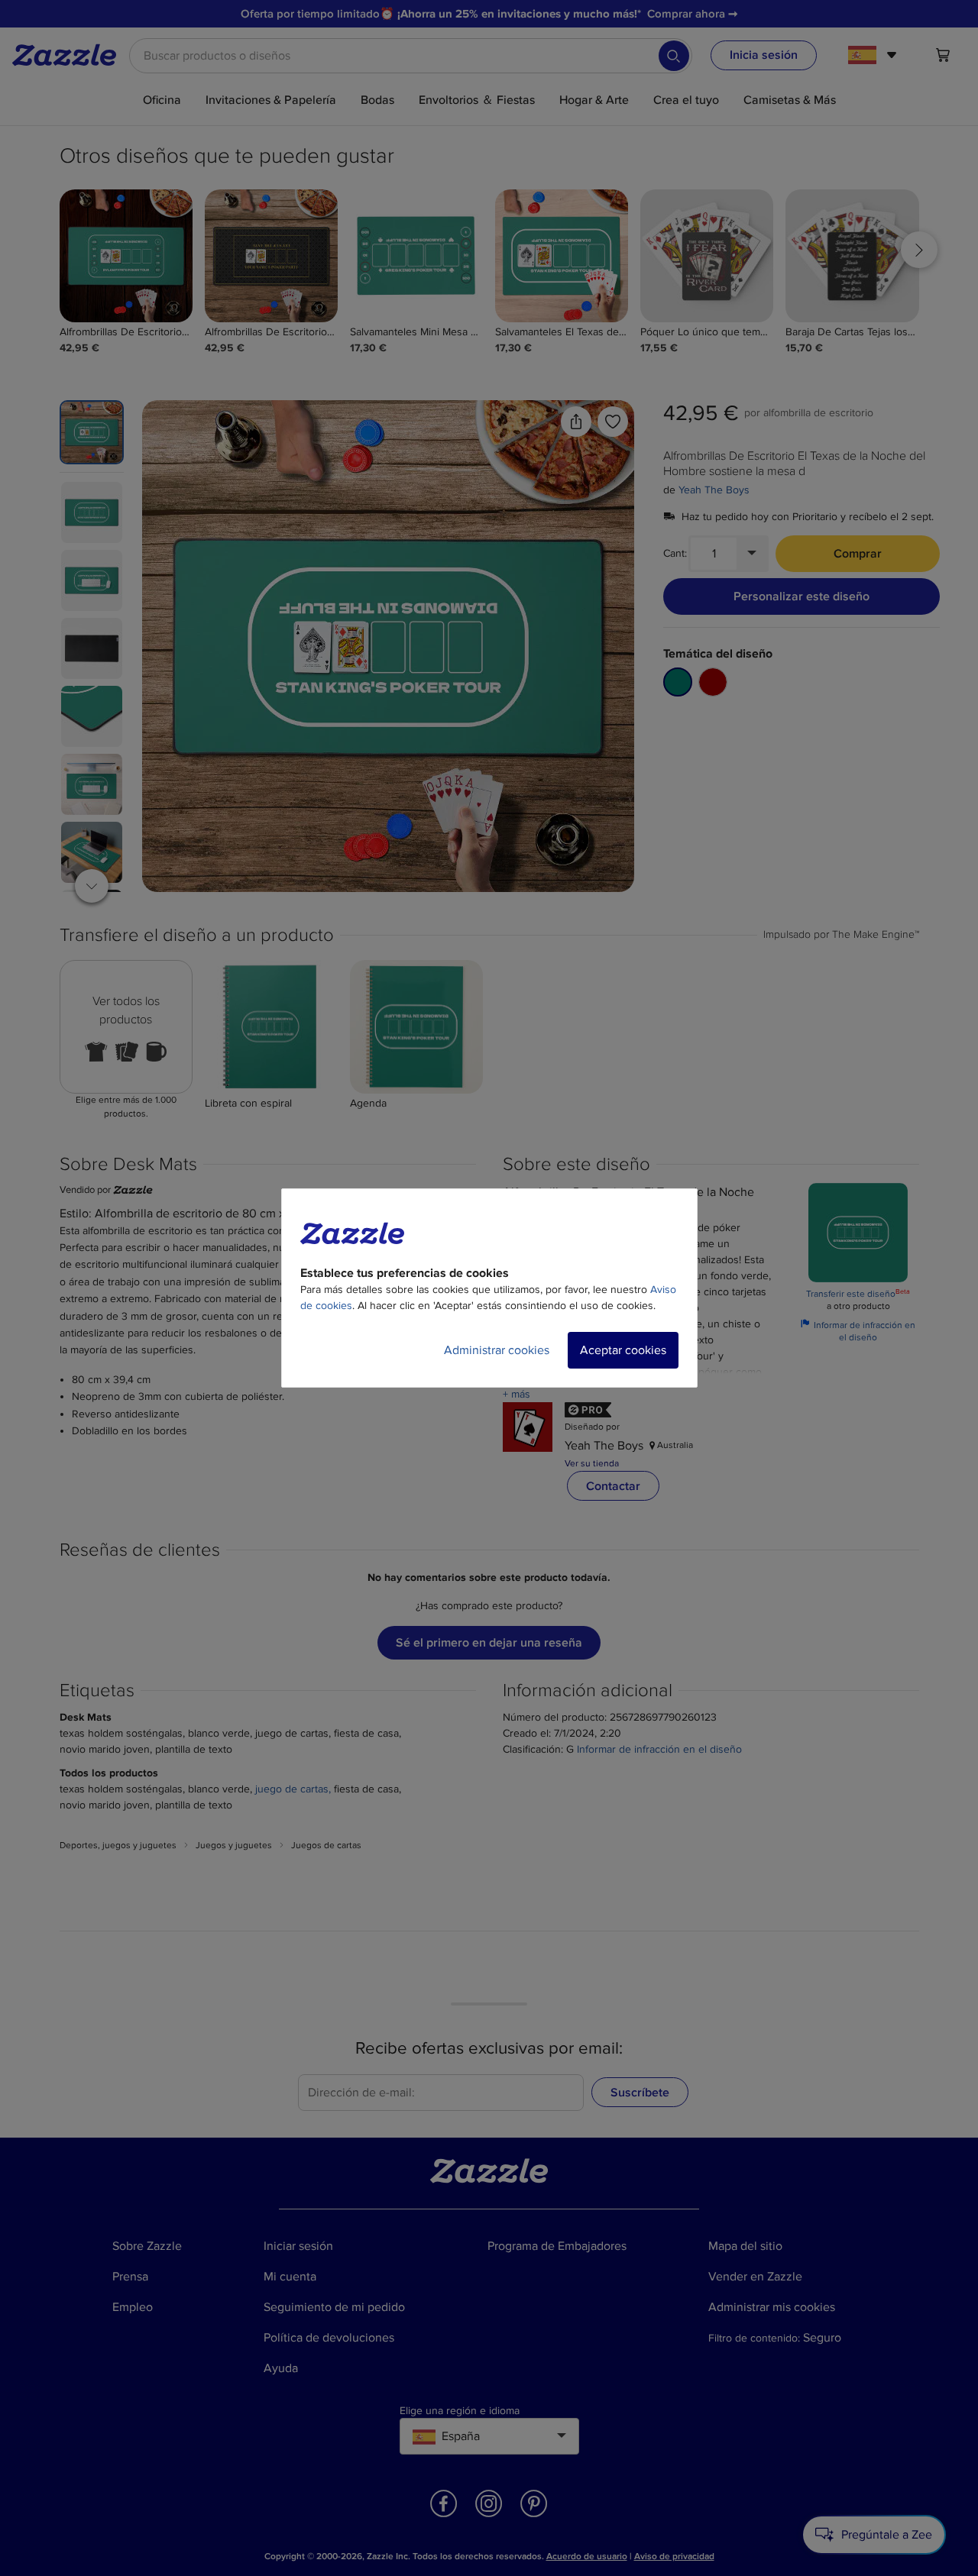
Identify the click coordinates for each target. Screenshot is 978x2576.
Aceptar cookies (623, 1350)
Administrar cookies (497, 1350)
